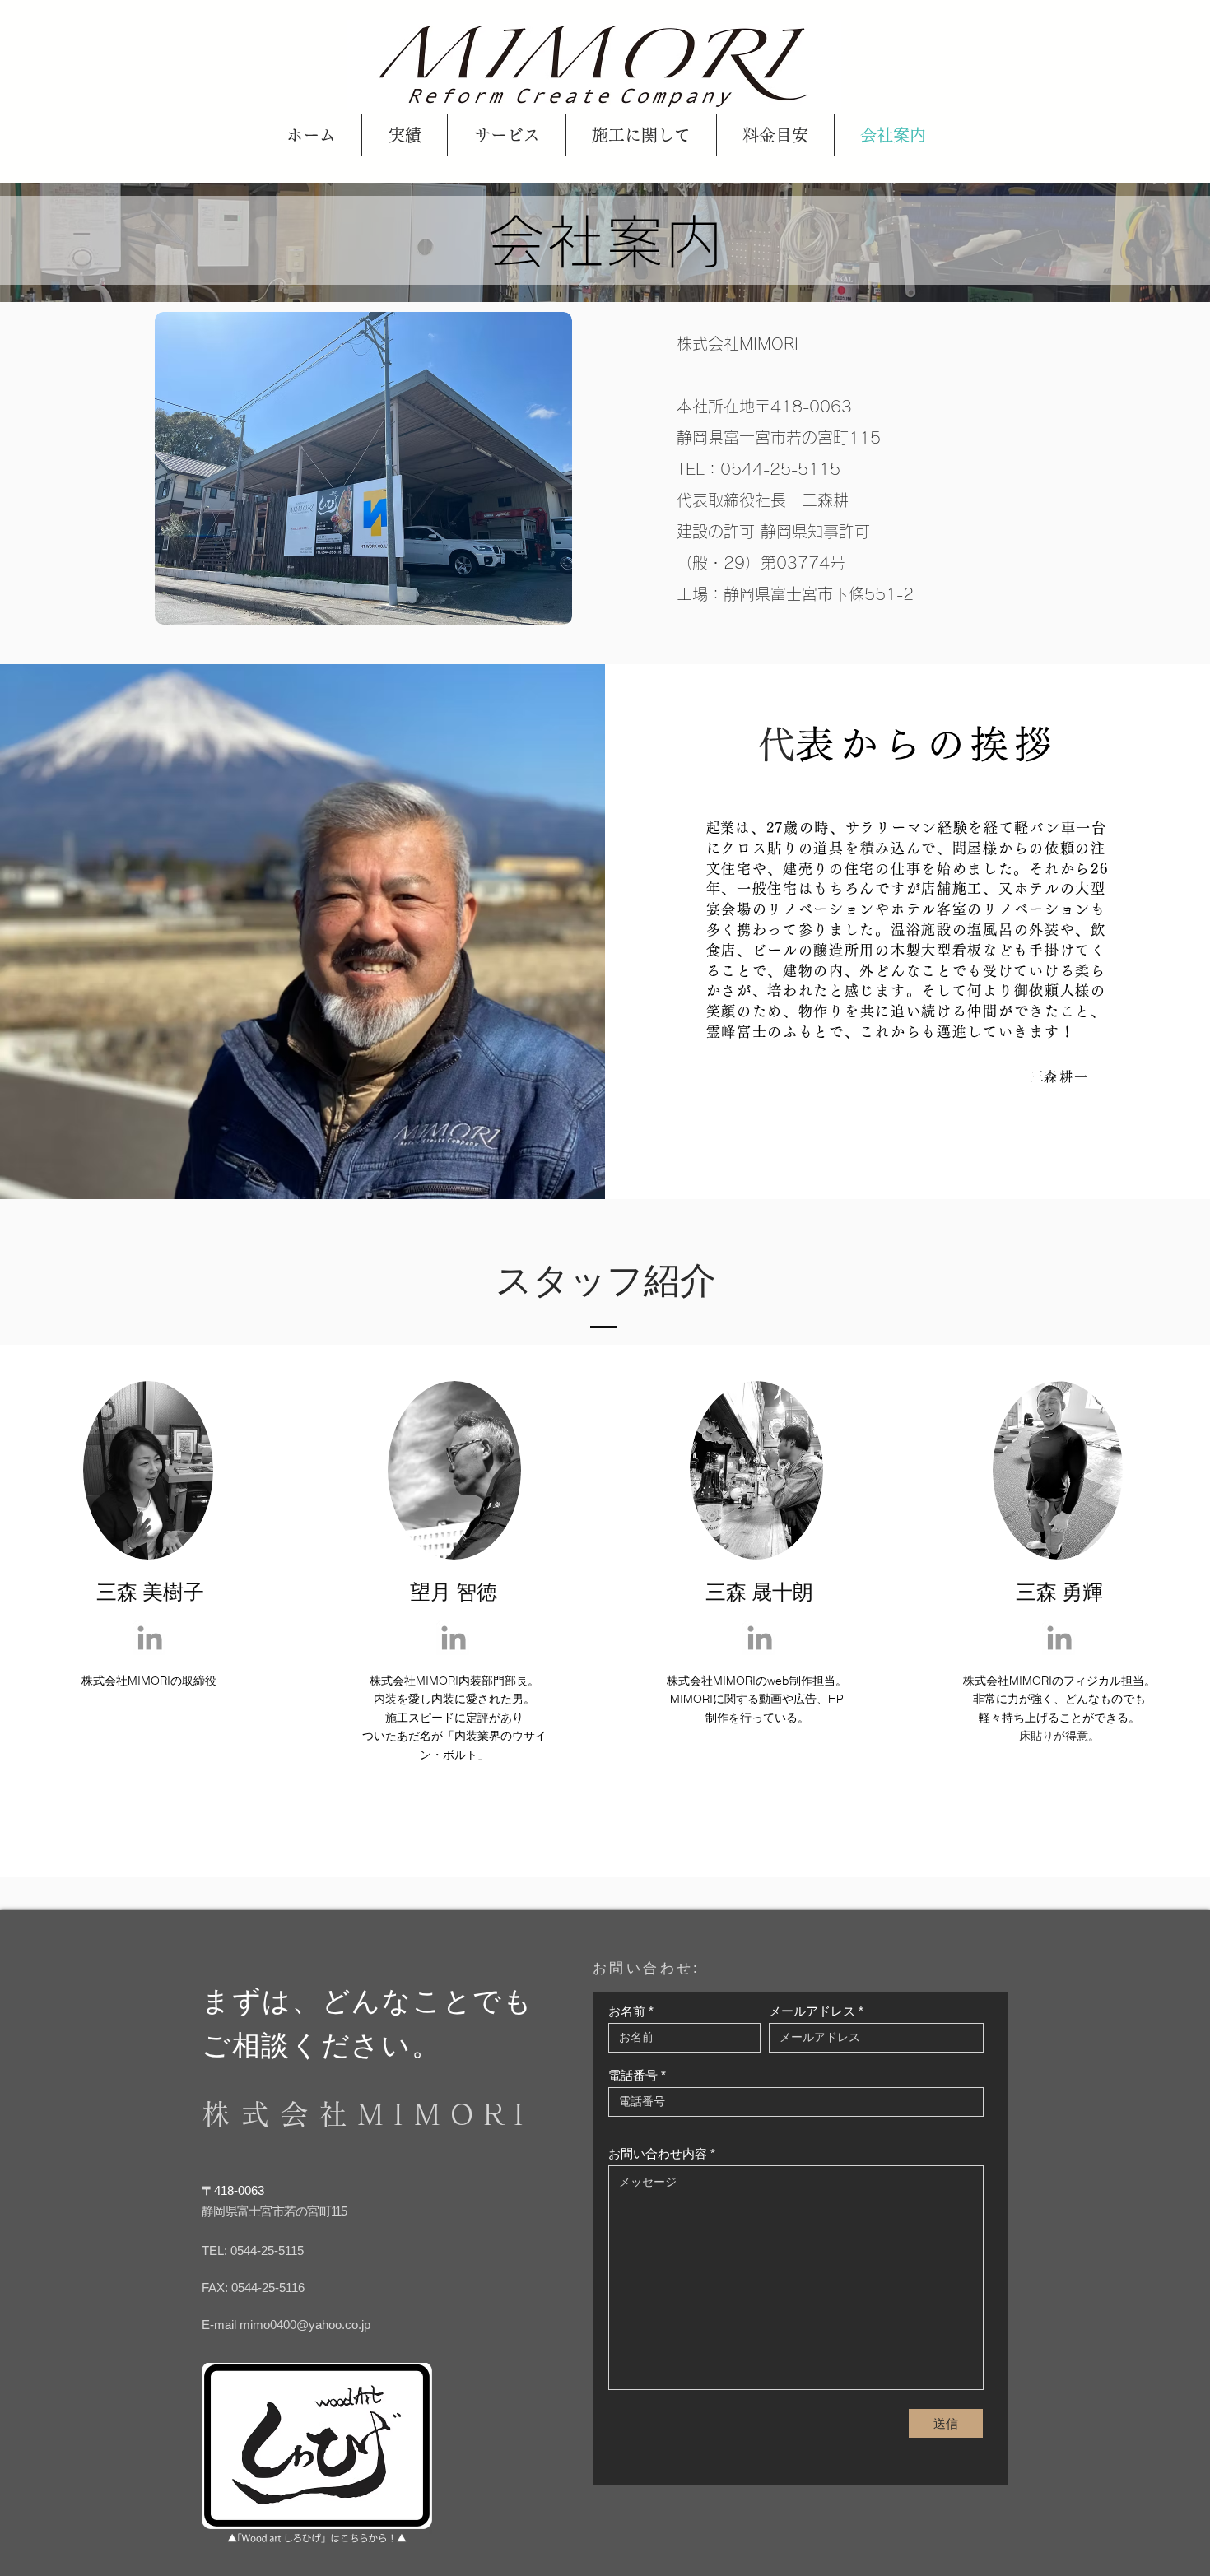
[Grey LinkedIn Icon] (150, 1638)
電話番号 (633, 2075)
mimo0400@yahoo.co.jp (305, 2325)
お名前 (627, 2011)
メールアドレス (812, 2011)
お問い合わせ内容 (658, 2153)
